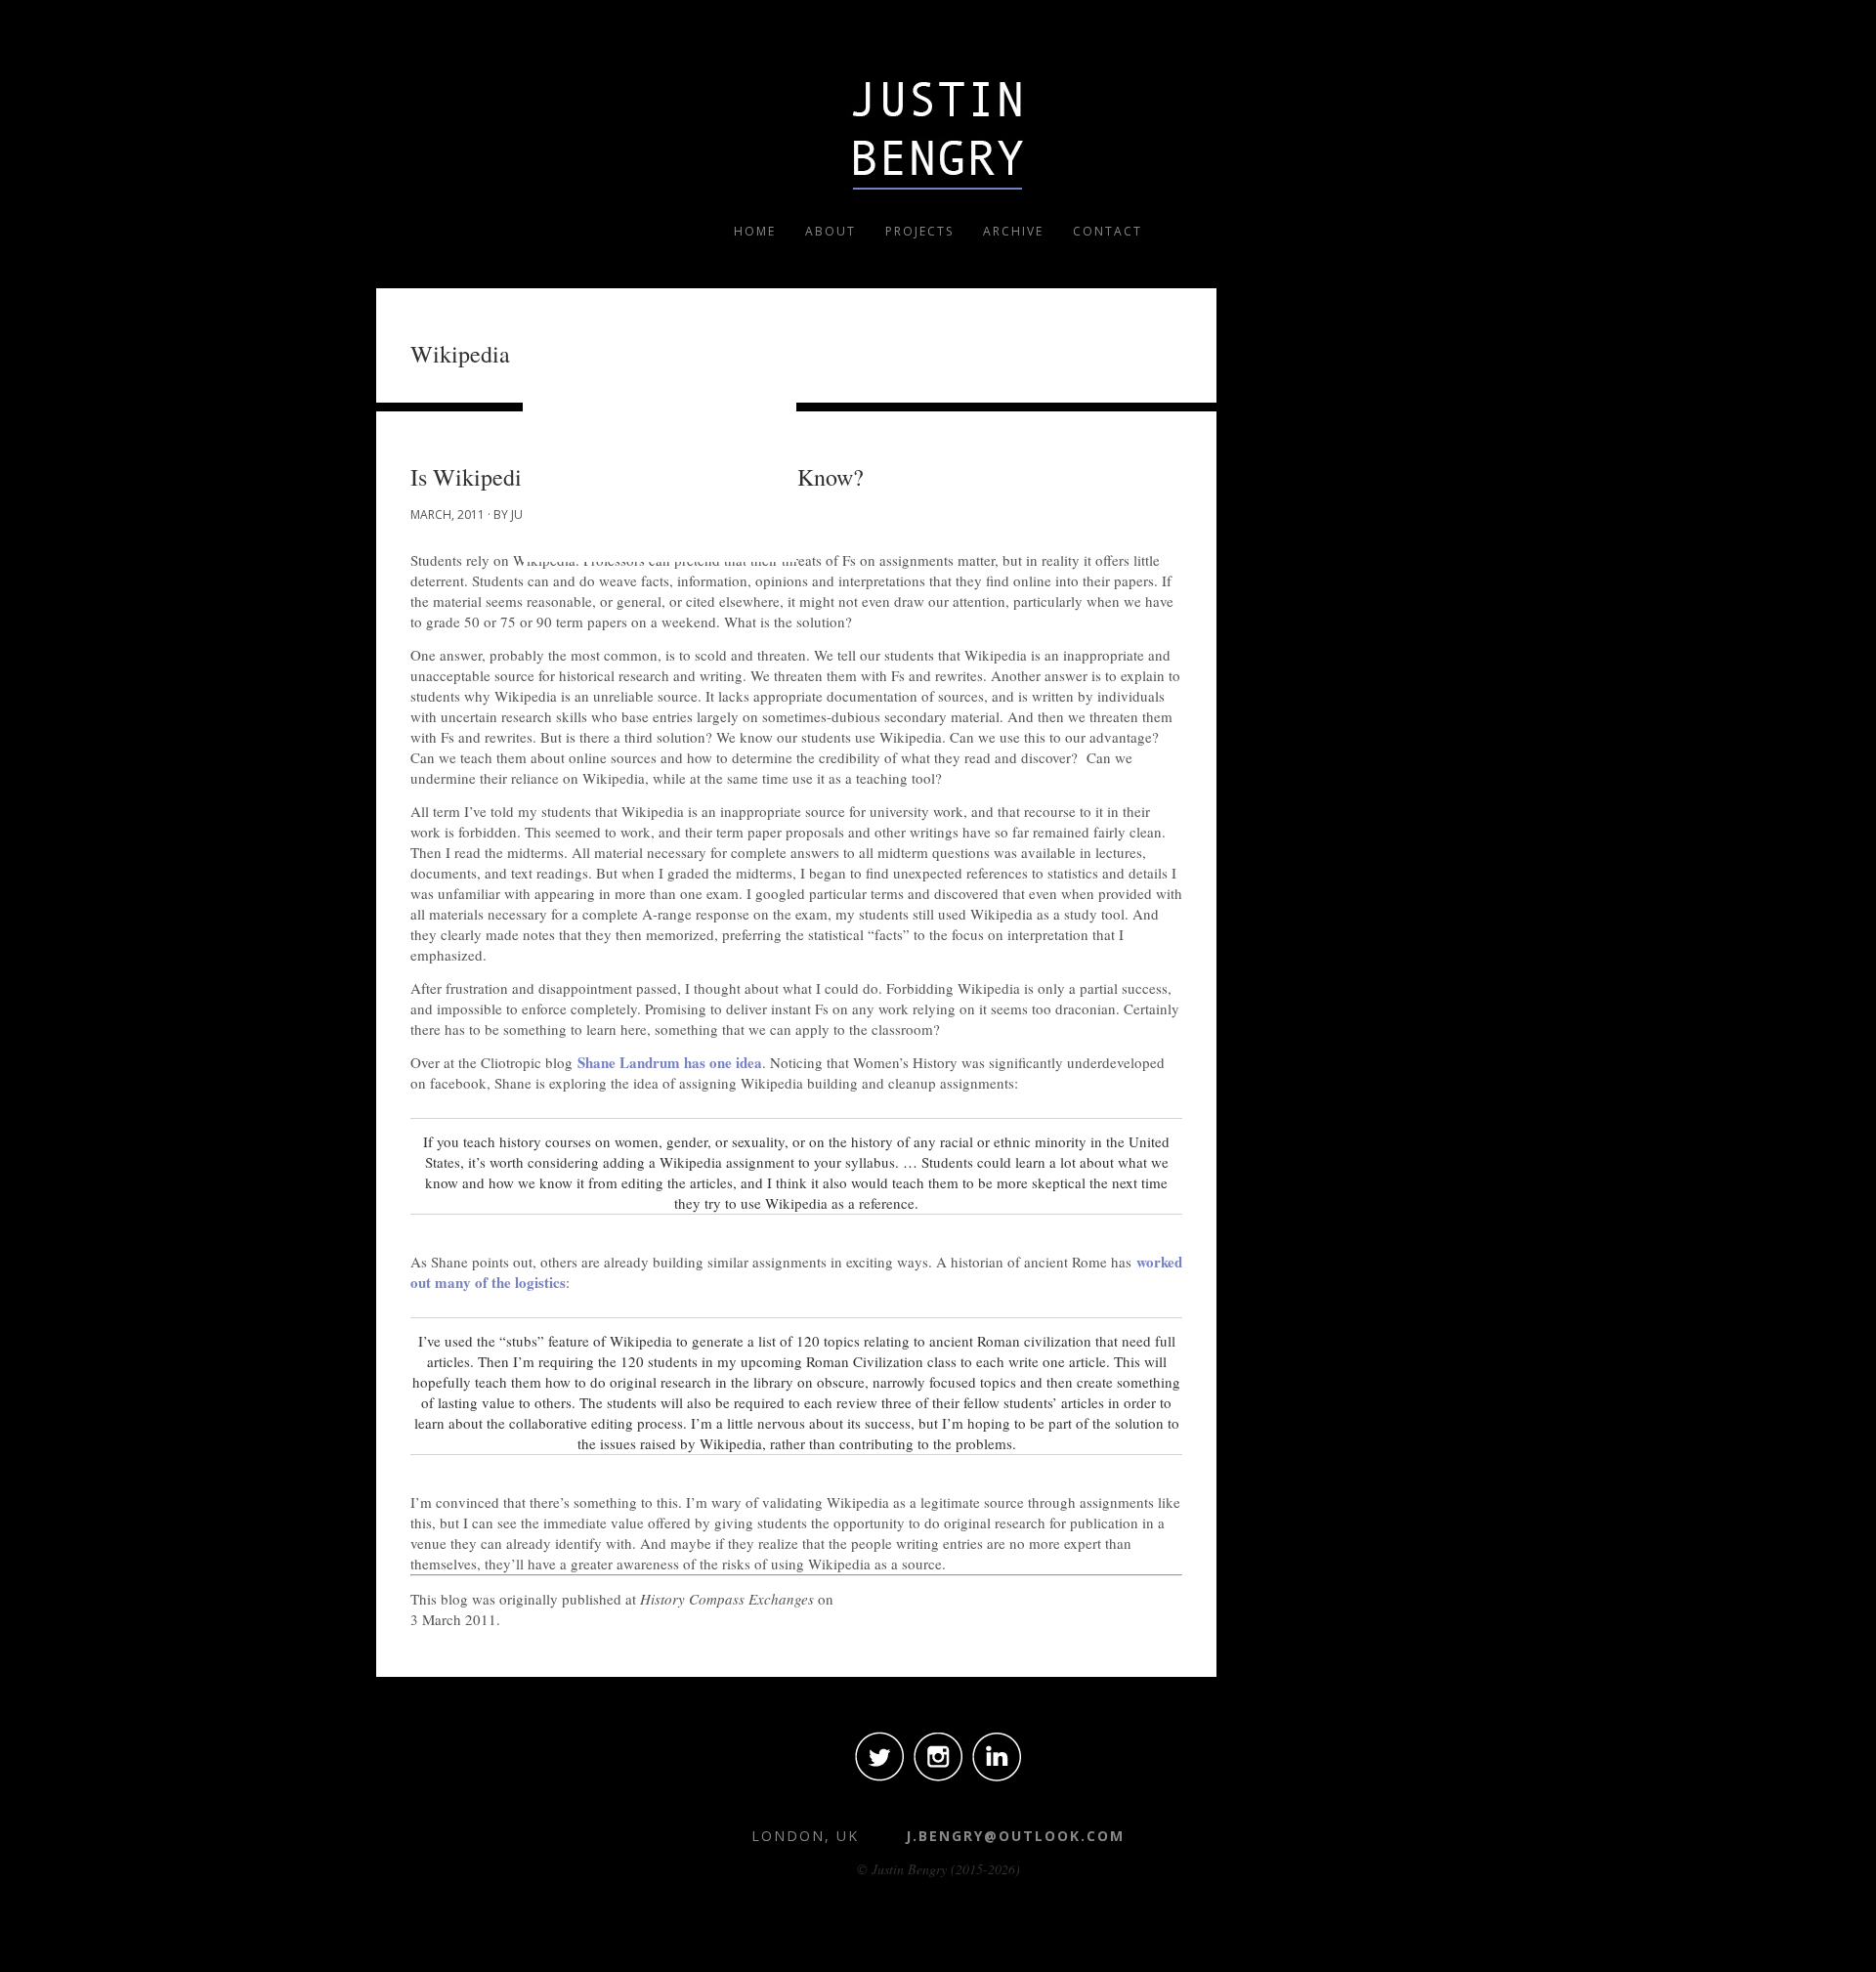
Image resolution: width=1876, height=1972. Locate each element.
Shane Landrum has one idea (670, 1062)
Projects (919, 231)
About (831, 231)
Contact (1108, 231)
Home (755, 231)
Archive (1013, 231)
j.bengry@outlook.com (1015, 1836)
